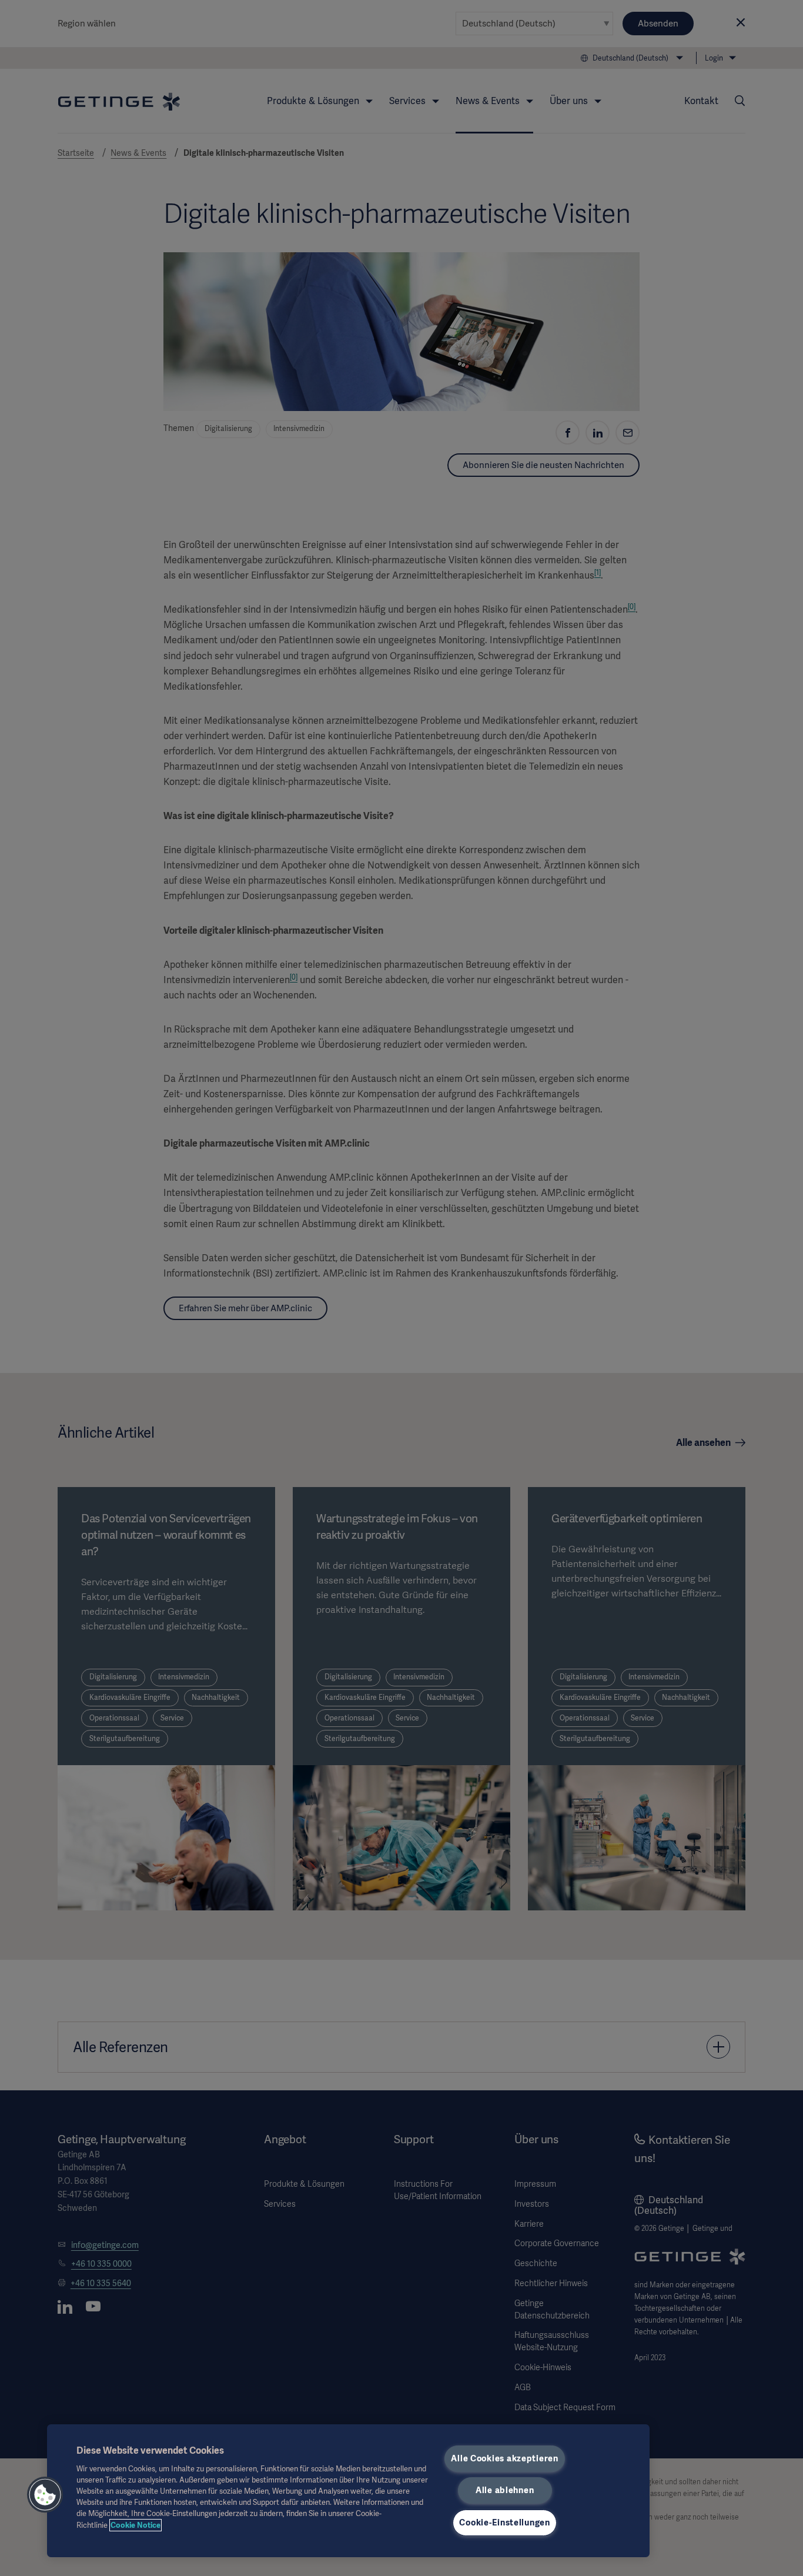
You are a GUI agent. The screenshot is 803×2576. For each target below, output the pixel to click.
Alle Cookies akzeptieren (504, 2458)
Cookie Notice (135, 2525)
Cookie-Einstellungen (504, 2522)
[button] (45, 2495)
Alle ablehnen (505, 2490)
